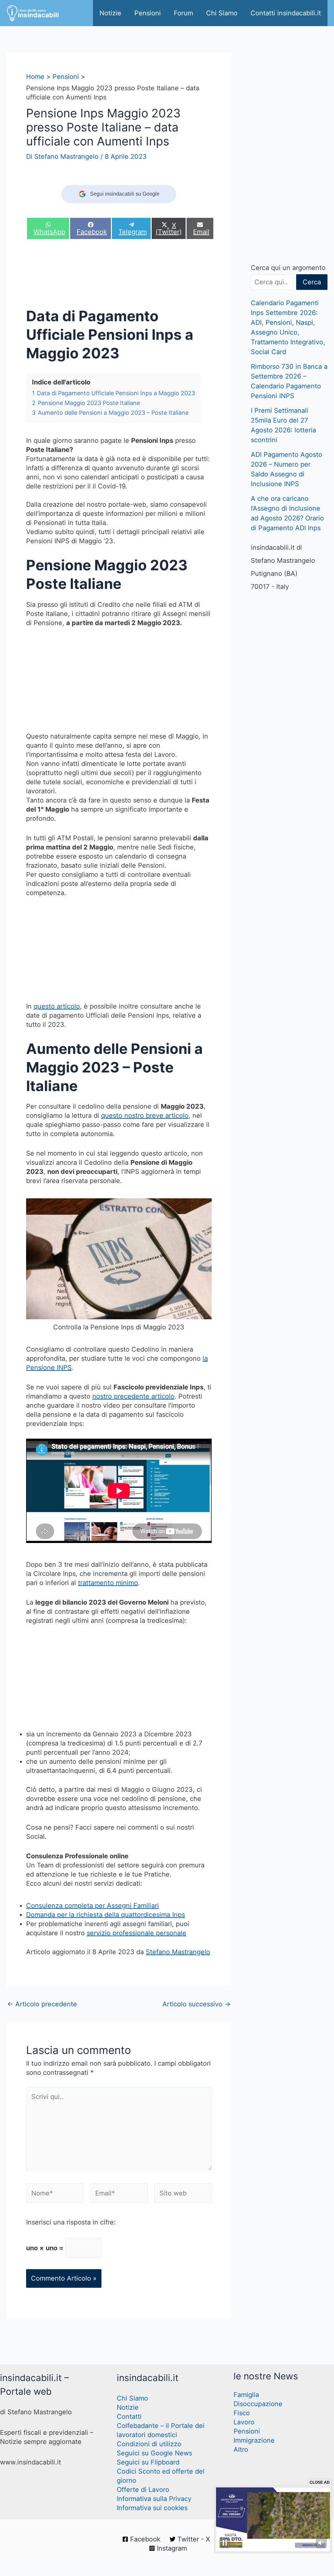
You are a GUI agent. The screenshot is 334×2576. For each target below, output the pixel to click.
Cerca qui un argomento (288, 268)
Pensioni (148, 13)
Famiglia (246, 2395)
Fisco (242, 2413)
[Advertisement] (145, 275)
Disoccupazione (258, 2404)
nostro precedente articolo (133, 1396)
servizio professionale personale (137, 1933)
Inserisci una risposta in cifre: (71, 2222)
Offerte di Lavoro (143, 2490)
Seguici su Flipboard (148, 2462)
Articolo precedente (42, 2004)
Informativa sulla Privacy (154, 2499)
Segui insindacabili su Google (125, 194)
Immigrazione (254, 2440)
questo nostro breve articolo (145, 1116)
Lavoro (244, 2422)
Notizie (110, 13)
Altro (241, 2449)
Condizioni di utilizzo (149, 2444)
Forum (183, 13)
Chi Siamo (222, 13)
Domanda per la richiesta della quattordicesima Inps (106, 1915)
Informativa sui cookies (152, 2508)
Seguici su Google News (154, 2453)
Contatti (129, 2417)
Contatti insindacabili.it (286, 13)
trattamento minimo (108, 1583)
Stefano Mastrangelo (178, 1952)
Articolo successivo (197, 2004)
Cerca (312, 282)
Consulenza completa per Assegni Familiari (92, 1906)
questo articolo (57, 1006)
